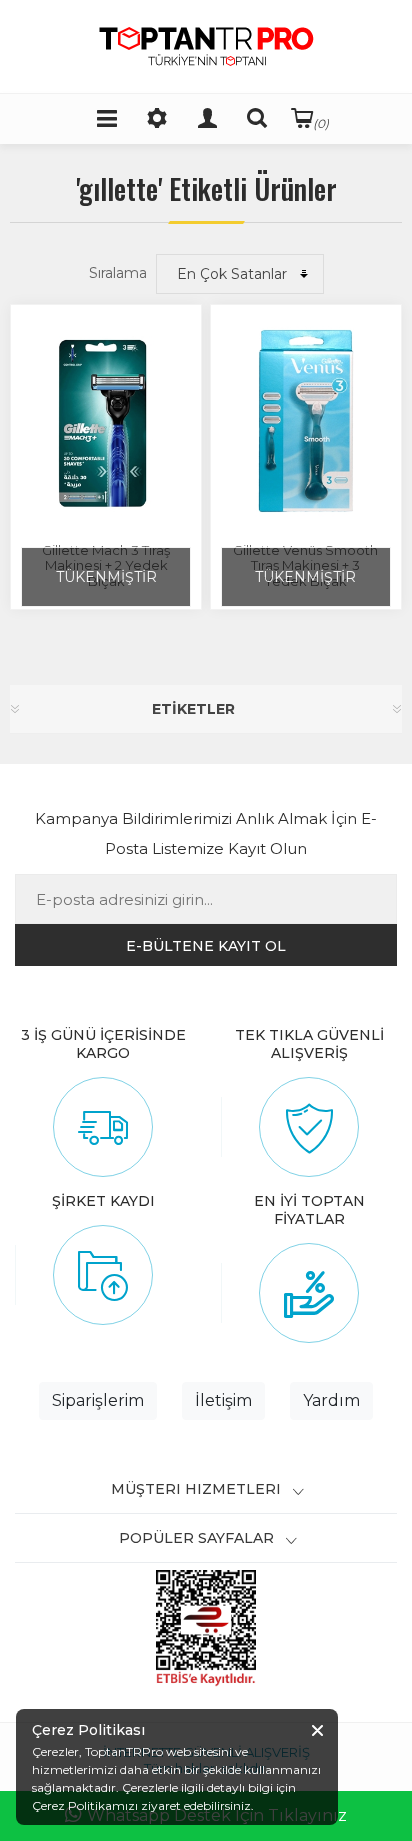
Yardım (331, 1400)
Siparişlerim (98, 1400)
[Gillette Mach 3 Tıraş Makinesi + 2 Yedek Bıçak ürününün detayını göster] (106, 421)
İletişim (223, 1400)
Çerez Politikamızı (85, 1805)
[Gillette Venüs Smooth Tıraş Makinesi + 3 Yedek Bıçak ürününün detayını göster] (306, 421)
